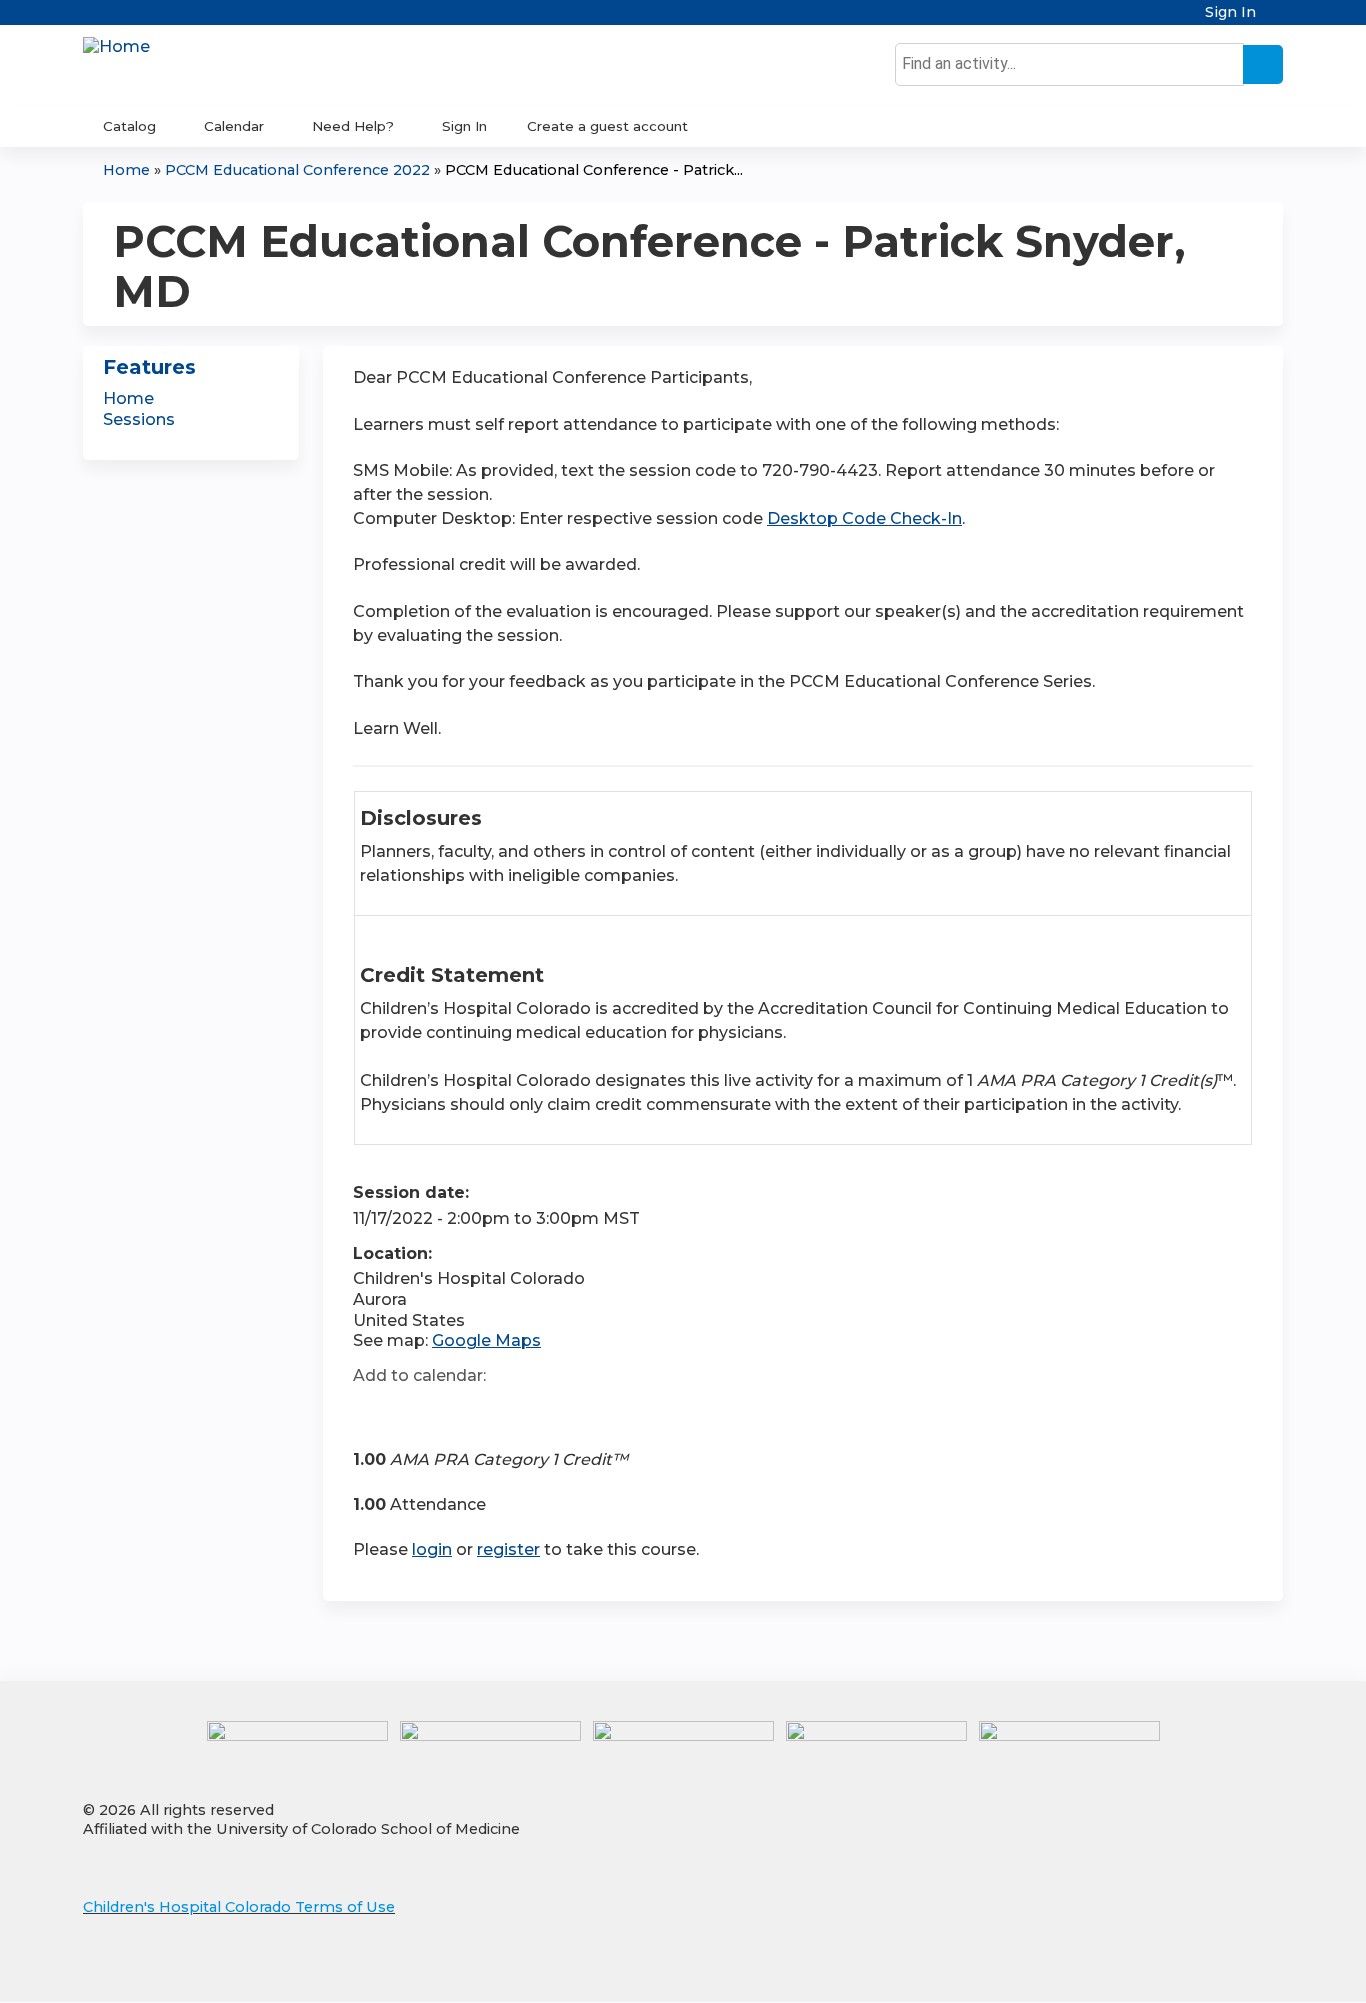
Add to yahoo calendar (418, 1411)
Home (126, 170)
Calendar (234, 126)
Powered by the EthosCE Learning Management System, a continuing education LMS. (1212, 1969)
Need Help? (353, 126)
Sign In (1230, 12)
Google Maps (486, 1340)
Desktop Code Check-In (864, 518)
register (508, 1549)
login (432, 1549)
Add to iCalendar (463, 1410)
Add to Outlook (511, 1411)
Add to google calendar (373, 1411)
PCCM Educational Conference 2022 (297, 170)
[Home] (116, 47)
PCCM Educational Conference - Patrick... (594, 170)
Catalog (129, 126)
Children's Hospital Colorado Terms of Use (239, 1907)
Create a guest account (607, 126)
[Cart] (1277, 19)
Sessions (139, 419)
